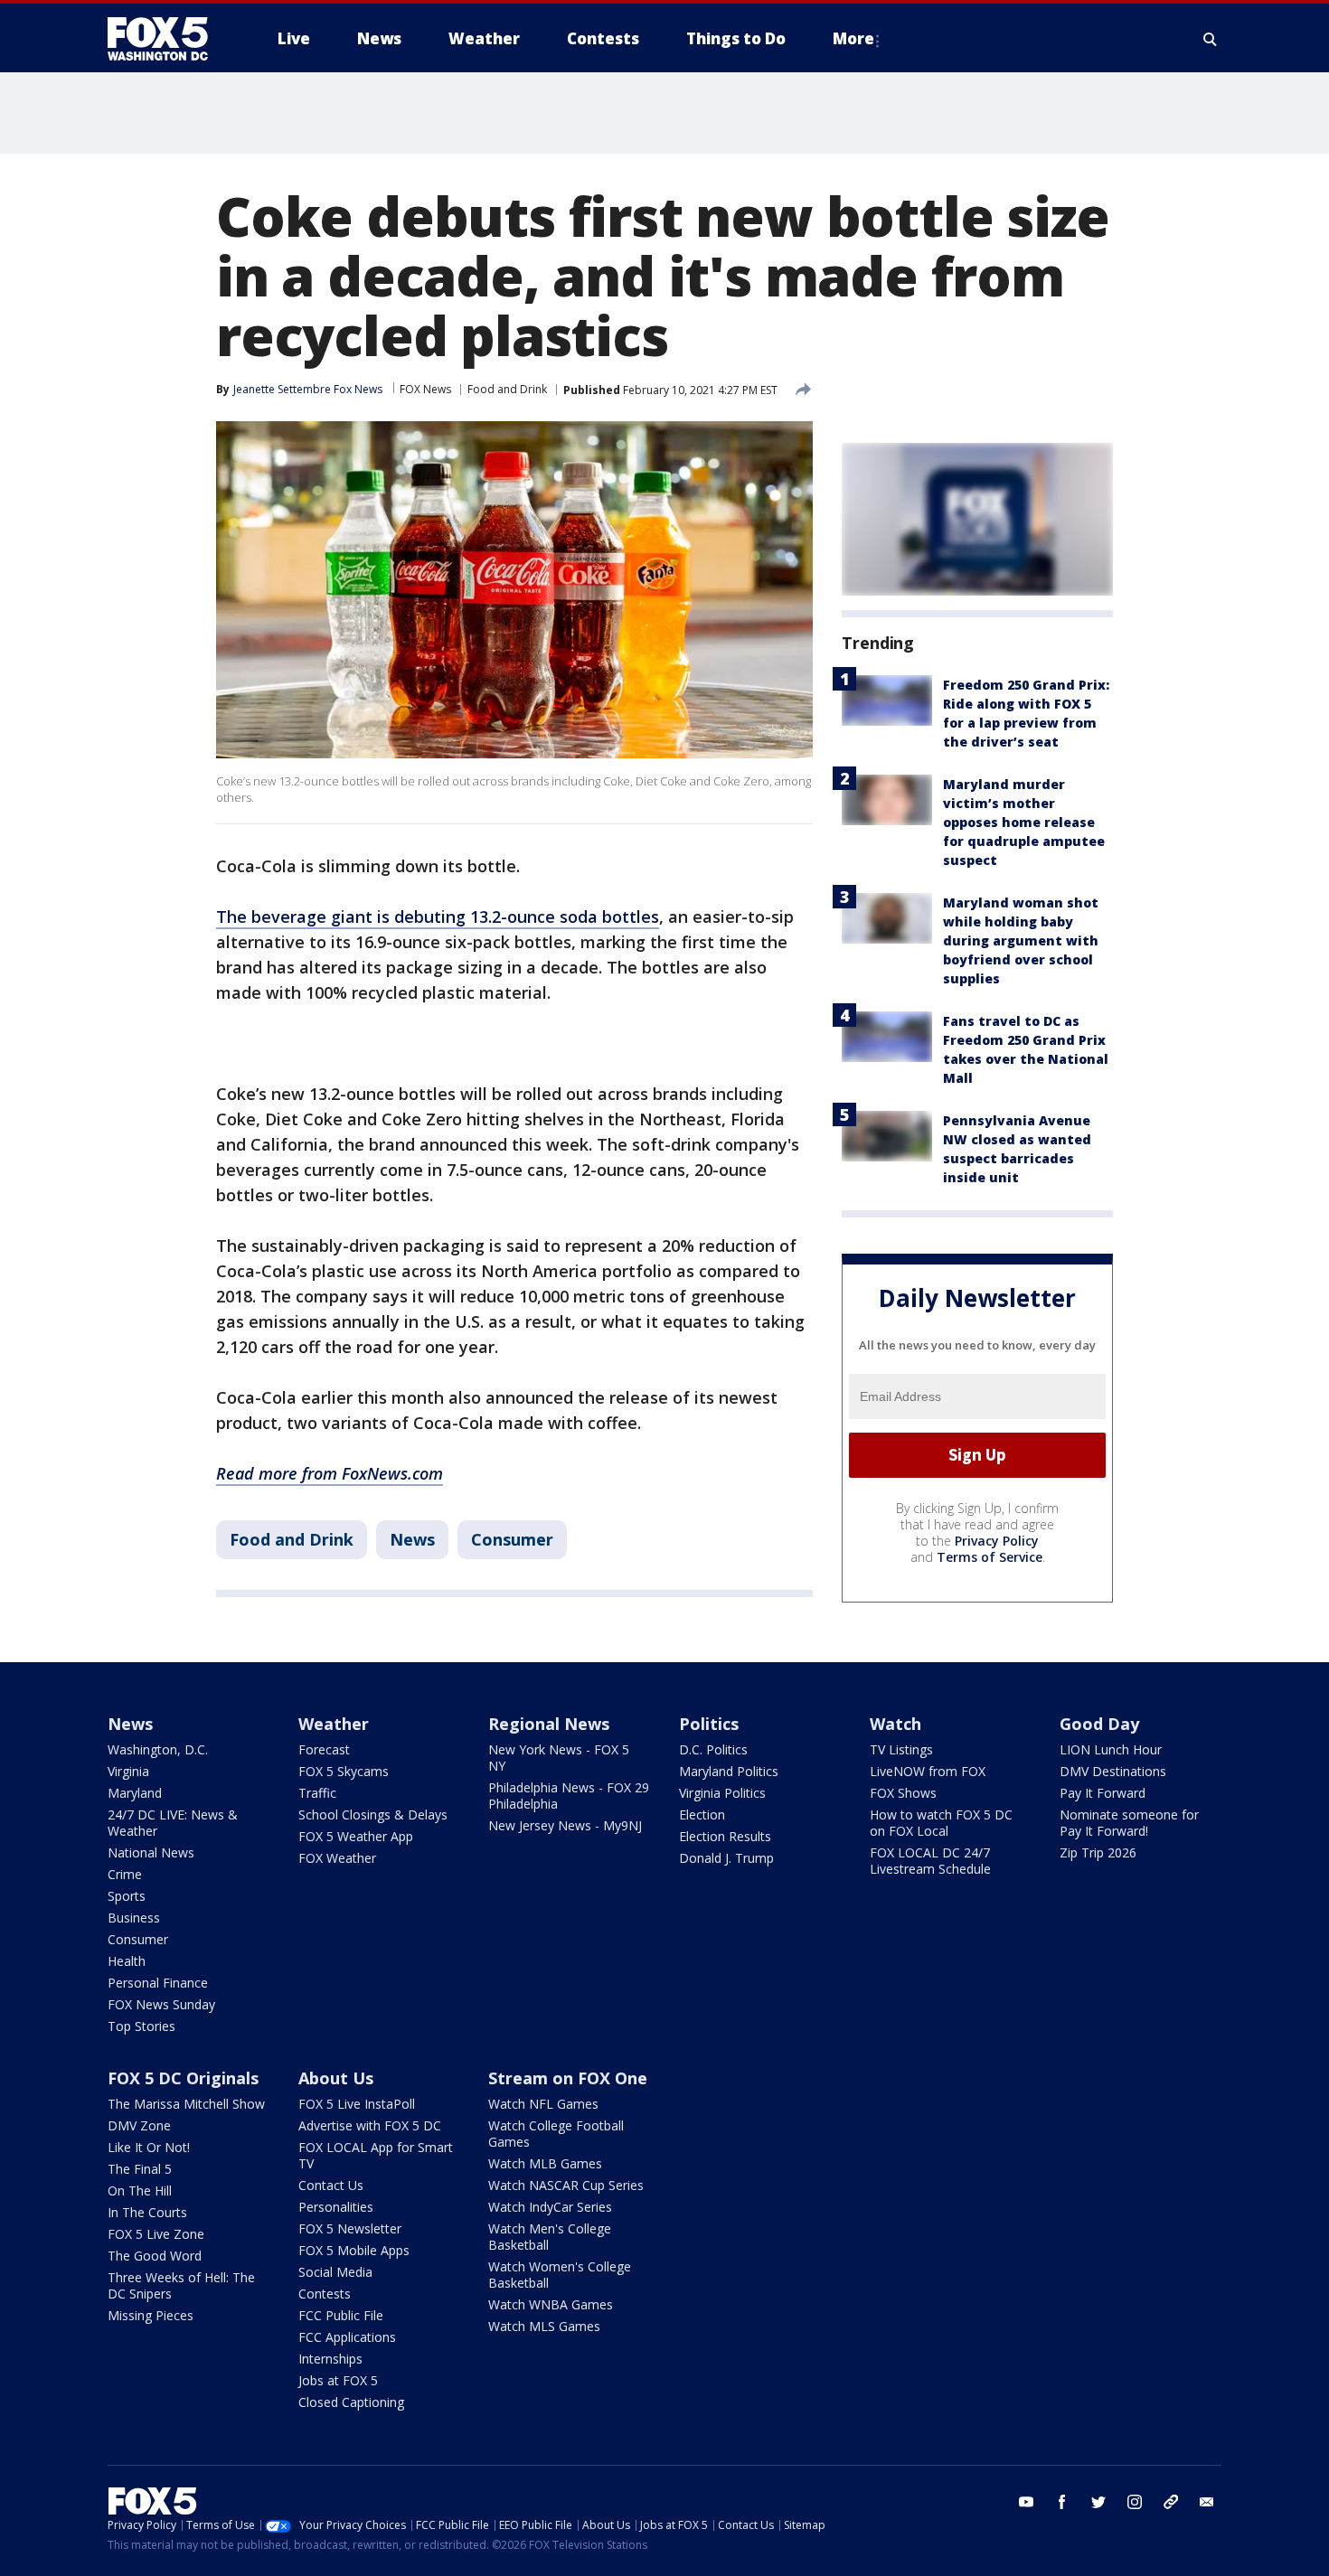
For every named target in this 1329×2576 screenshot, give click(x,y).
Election (702, 1814)
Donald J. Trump (726, 1858)
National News (151, 1852)
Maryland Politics (729, 1771)
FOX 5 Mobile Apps (354, 2250)
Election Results (725, 1836)
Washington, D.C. (158, 1749)
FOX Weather (337, 1858)
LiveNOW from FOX (928, 1771)
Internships (330, 2359)
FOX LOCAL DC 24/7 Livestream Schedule (930, 1861)
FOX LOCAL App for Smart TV (376, 2155)
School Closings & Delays (373, 1814)
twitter (1098, 2502)
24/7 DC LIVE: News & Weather (173, 1823)
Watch (895, 1724)
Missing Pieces (151, 2315)
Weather (334, 1724)
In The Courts (147, 2212)
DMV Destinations (1113, 1771)
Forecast (324, 1749)
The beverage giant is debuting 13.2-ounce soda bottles (438, 917)
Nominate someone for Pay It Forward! (1129, 1823)
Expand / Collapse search (1211, 39)
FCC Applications (347, 2337)
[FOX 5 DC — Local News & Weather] (167, 39)
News (412, 1539)
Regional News (549, 1724)
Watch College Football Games (556, 2134)
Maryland (135, 1793)
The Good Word (155, 2256)
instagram (1135, 2502)
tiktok (1171, 2502)
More (853, 38)
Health (127, 1961)
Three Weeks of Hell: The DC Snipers (181, 2285)
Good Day (1099, 1724)
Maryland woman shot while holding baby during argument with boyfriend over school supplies (1021, 940)
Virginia (128, 1771)
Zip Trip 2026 (1098, 1852)
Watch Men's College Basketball (550, 2237)
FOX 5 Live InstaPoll (357, 2104)
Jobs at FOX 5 (338, 2380)
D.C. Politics (713, 1749)
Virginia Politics (722, 1793)
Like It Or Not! (149, 2147)
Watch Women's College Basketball (560, 2275)
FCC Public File (341, 2315)
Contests (325, 2294)
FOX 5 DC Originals (183, 2078)
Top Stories (141, 2026)
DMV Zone (139, 2125)
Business (134, 1918)
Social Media (335, 2272)
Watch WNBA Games (551, 2304)
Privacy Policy (997, 1541)
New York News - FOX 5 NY (559, 1758)
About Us (336, 2078)
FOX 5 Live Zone (156, 2234)
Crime (125, 1874)
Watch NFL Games (543, 2104)
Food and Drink (507, 389)
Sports (127, 1896)
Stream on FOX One (568, 2078)
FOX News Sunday (161, 2004)
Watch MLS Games (544, 2326)
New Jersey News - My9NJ (565, 1825)
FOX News (425, 389)
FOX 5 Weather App (356, 1836)
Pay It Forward (1103, 1793)
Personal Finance (158, 1983)
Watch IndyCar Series (550, 2207)
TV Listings (901, 1749)
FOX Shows (903, 1793)
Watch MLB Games (545, 2163)
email (1207, 2502)
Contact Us (331, 2185)
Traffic (317, 1793)
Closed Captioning (351, 2402)
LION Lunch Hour (1111, 1749)
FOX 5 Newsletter (350, 2228)
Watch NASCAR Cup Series (566, 2185)
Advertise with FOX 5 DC (370, 2125)
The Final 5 (140, 2169)
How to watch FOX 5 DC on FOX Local (941, 1823)
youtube (1026, 2502)
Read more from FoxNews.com (330, 1473)
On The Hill (140, 2191)
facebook (1062, 2502)
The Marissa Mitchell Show (186, 2104)
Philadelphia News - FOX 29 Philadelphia (569, 1796)
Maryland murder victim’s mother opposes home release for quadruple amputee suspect (1024, 822)
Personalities (336, 2207)
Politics (709, 1724)
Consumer (512, 1539)
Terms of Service (990, 1557)
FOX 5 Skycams (344, 1771)
